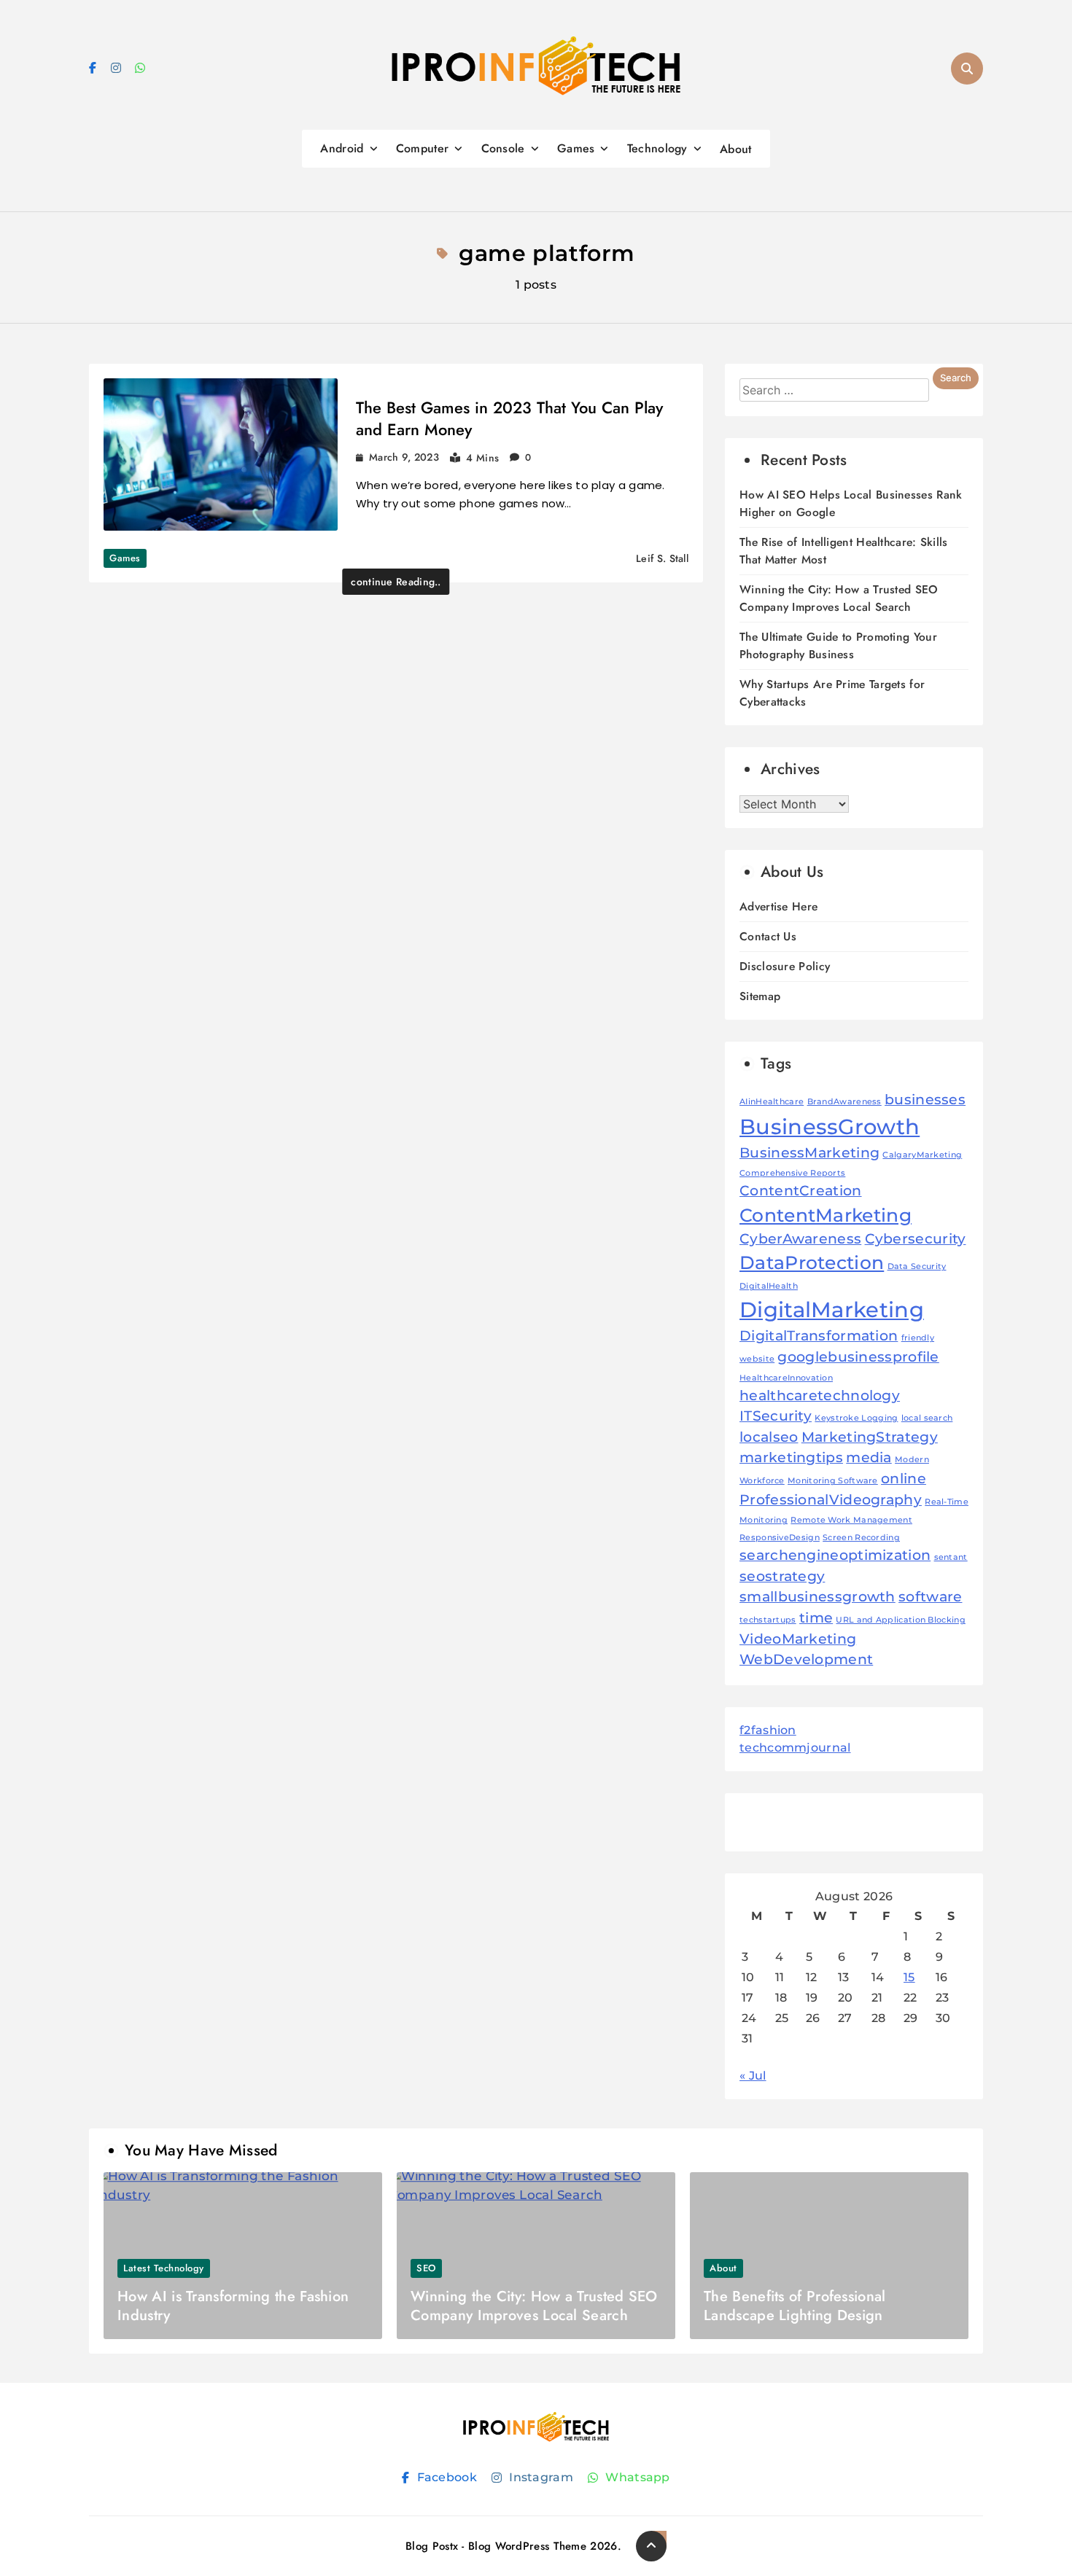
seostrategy (782, 1576)
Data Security (917, 1266)
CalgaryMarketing (922, 1155)
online (904, 1479)
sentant (951, 1557)
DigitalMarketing (832, 1310)
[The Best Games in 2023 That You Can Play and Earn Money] (221, 454)
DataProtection (812, 1262)
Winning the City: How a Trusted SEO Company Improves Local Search (839, 598)
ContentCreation (801, 1191)
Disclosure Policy (785, 966)
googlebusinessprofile (858, 1357)
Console (503, 148)
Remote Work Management (851, 1520)
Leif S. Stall (662, 558)
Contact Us (768, 936)
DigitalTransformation (819, 1336)
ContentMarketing (826, 1215)
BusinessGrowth (830, 1127)
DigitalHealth (769, 1286)
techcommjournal (795, 1748)
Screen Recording (861, 1538)
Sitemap (760, 996)
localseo (769, 1437)
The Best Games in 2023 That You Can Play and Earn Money (509, 418)
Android (342, 148)
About (736, 149)
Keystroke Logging (856, 1418)
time (816, 1618)
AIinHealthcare (772, 1102)
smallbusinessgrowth (817, 1597)
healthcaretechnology (820, 1396)
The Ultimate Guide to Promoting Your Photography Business (838, 645)
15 (909, 1977)
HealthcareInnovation (786, 1378)
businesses (925, 1100)
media (869, 1457)
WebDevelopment (806, 1659)
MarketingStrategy (870, 1437)
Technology (657, 148)
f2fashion (768, 1730)
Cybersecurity (916, 1239)
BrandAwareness (844, 1102)
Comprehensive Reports (792, 1173)
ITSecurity (776, 1416)
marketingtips (791, 1457)
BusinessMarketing (809, 1153)
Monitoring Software (833, 1481)
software (930, 1597)
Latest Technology (164, 2268)
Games (576, 148)
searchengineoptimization (835, 1555)
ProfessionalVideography (831, 1500)
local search (927, 1418)
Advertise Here (778, 906)
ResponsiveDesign (780, 1538)
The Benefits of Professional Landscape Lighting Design (795, 2306)
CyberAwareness (800, 1239)
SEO (426, 2268)
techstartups (768, 1620)
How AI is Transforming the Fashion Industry (233, 2306)
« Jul (753, 2076)
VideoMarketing (798, 1639)
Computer (422, 148)
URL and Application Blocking (900, 1620)
